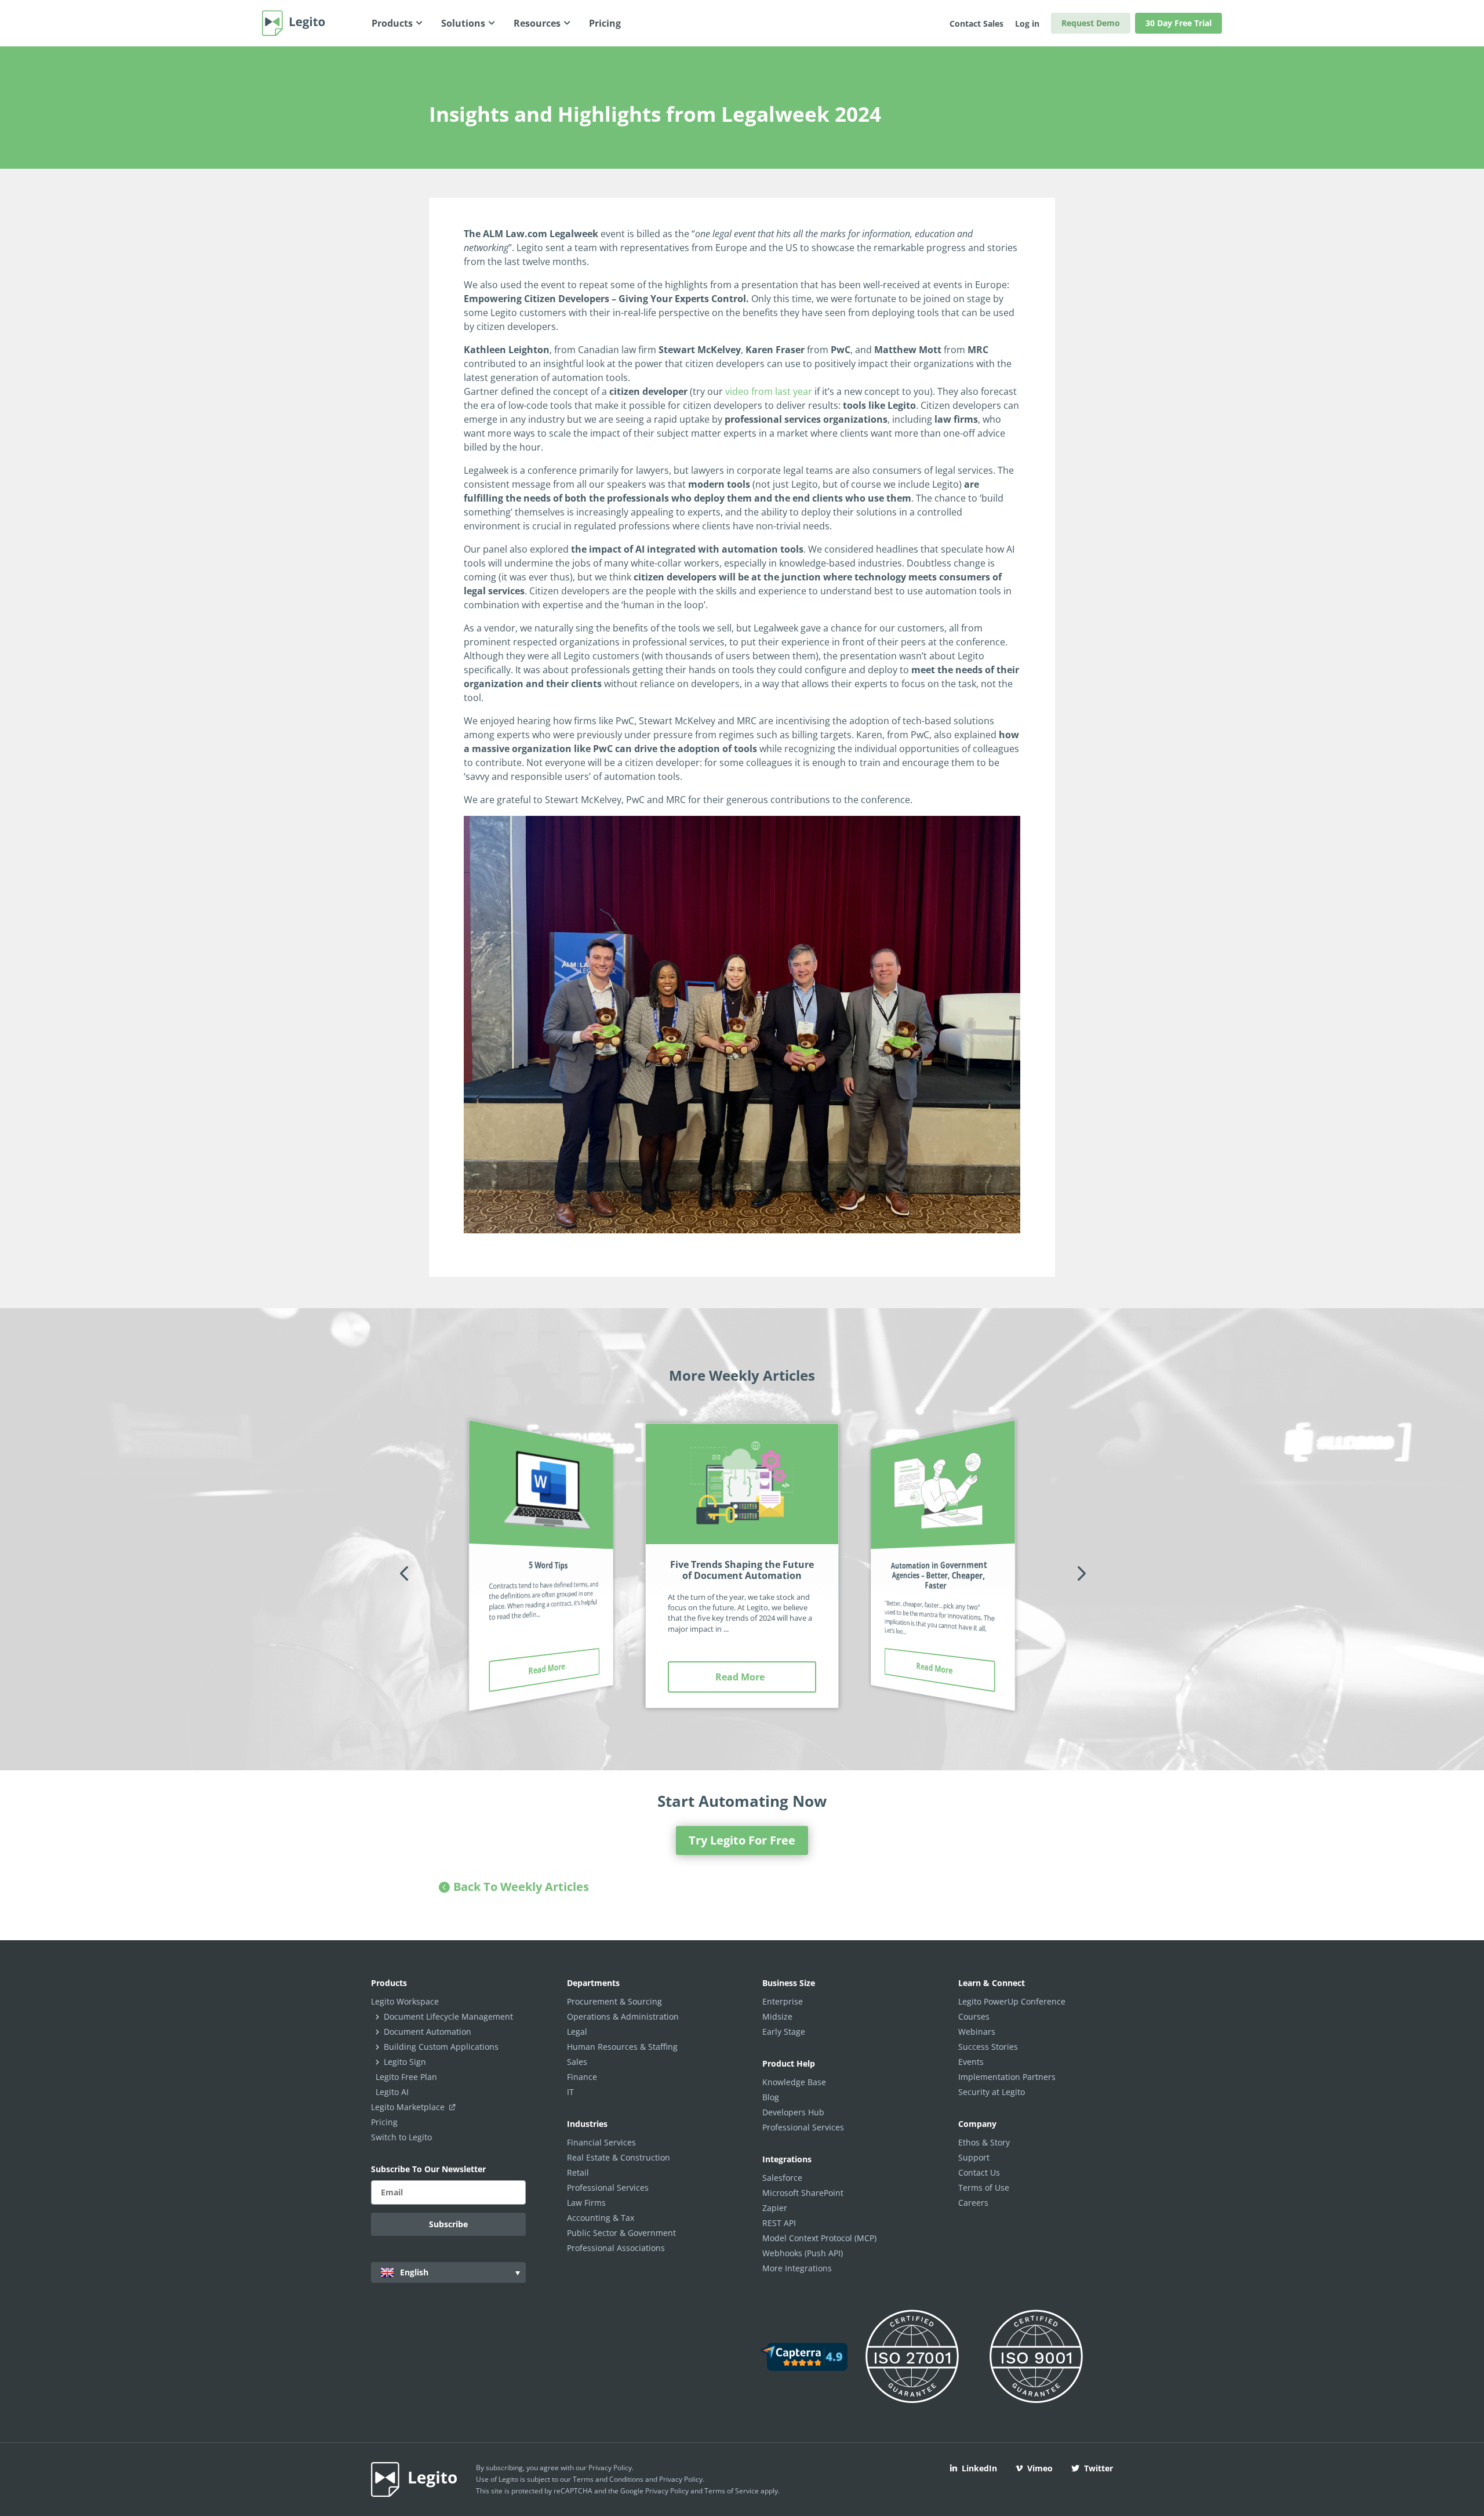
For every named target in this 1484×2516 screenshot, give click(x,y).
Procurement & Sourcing (614, 2001)
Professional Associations (616, 2248)
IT (570, 2092)
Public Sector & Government (621, 2233)
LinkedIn (979, 2468)
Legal (577, 2032)
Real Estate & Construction (619, 2157)
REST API (779, 2223)
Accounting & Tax (601, 2218)
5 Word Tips (548, 1565)
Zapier (775, 2208)
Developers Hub (793, 2112)
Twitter (1099, 2468)
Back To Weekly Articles (521, 1887)
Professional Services (608, 2188)
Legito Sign (405, 2062)
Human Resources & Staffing (622, 2047)
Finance (582, 2077)
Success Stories (988, 2047)
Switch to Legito (401, 2137)
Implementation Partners (1007, 2077)
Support (974, 2157)
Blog (771, 2097)
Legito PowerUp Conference (1012, 2001)
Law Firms (586, 2203)
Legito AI (392, 2092)
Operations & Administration (623, 2016)
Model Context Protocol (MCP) (819, 2238)
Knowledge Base (794, 2082)
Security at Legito (992, 2092)
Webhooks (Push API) (803, 2253)
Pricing (384, 2122)
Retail (578, 2172)
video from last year (769, 391)
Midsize (777, 2016)
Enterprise (783, 2001)
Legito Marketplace (409, 2107)
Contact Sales (976, 23)
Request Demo (1091, 23)
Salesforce (782, 2178)
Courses (974, 2016)
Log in (1027, 23)
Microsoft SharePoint (803, 2193)
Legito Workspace (405, 2001)
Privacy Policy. (682, 2479)
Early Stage (784, 2032)
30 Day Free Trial (1179, 23)
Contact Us (979, 2172)
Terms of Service (732, 2491)
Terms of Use (984, 2188)
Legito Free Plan (406, 2077)
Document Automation (428, 2032)
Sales (577, 2062)
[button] (404, 1573)
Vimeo (1040, 2468)
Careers (973, 2203)
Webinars (977, 2032)
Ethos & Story (984, 2142)
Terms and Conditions (608, 2479)
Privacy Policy (610, 2468)
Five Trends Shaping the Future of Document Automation (742, 1570)
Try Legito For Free (742, 1840)
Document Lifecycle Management (448, 2016)
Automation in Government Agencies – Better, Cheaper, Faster (939, 1575)
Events (971, 2062)
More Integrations (797, 2268)
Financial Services (601, 2142)
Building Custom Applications (441, 2047)
